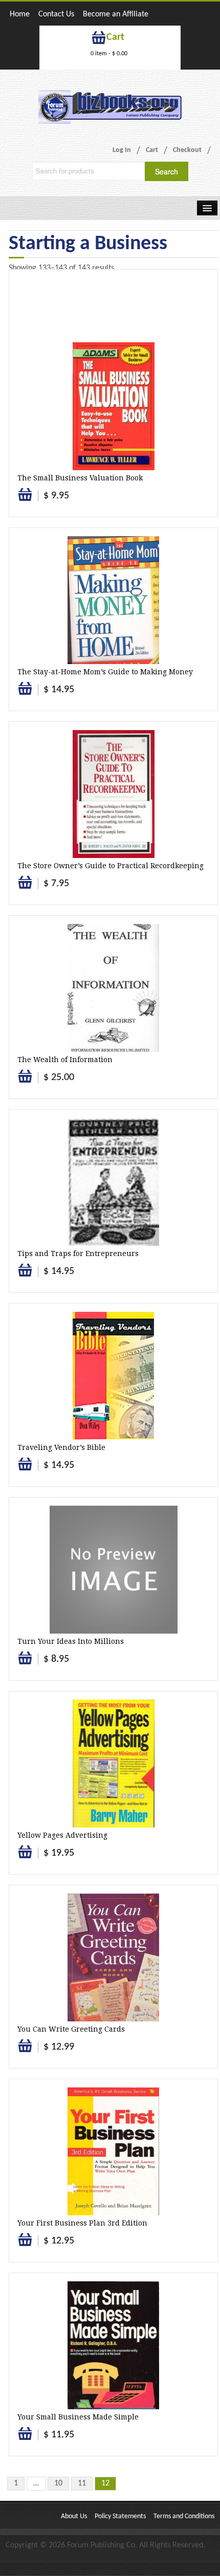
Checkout (187, 150)
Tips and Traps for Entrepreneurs (78, 1253)
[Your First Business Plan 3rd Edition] (113, 2151)
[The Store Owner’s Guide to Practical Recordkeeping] (114, 794)
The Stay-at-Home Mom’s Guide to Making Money (105, 672)
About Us (74, 2516)
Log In (122, 150)
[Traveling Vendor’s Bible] (113, 1376)
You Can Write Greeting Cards (71, 2029)
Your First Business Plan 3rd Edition (82, 2223)
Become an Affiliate (116, 14)
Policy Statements (120, 2516)
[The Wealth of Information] (113, 988)
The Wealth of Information (65, 1060)
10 (58, 2483)
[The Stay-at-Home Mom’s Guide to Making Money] (113, 600)
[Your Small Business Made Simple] (113, 2345)
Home (20, 14)
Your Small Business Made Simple (78, 2417)
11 (82, 2483)
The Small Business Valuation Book (80, 478)
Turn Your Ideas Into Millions (71, 1641)
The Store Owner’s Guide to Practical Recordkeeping (111, 866)
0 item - (109, 54)
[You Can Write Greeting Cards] (113, 1957)
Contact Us (56, 14)
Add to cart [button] (26, 500)
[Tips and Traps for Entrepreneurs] (113, 1182)
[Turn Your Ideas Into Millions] (114, 1570)
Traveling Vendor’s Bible (61, 1447)
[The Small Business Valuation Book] (114, 406)
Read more (25, 1082)
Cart (152, 150)
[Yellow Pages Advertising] (114, 1764)
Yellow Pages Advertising (62, 1835)
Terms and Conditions (184, 2516)
